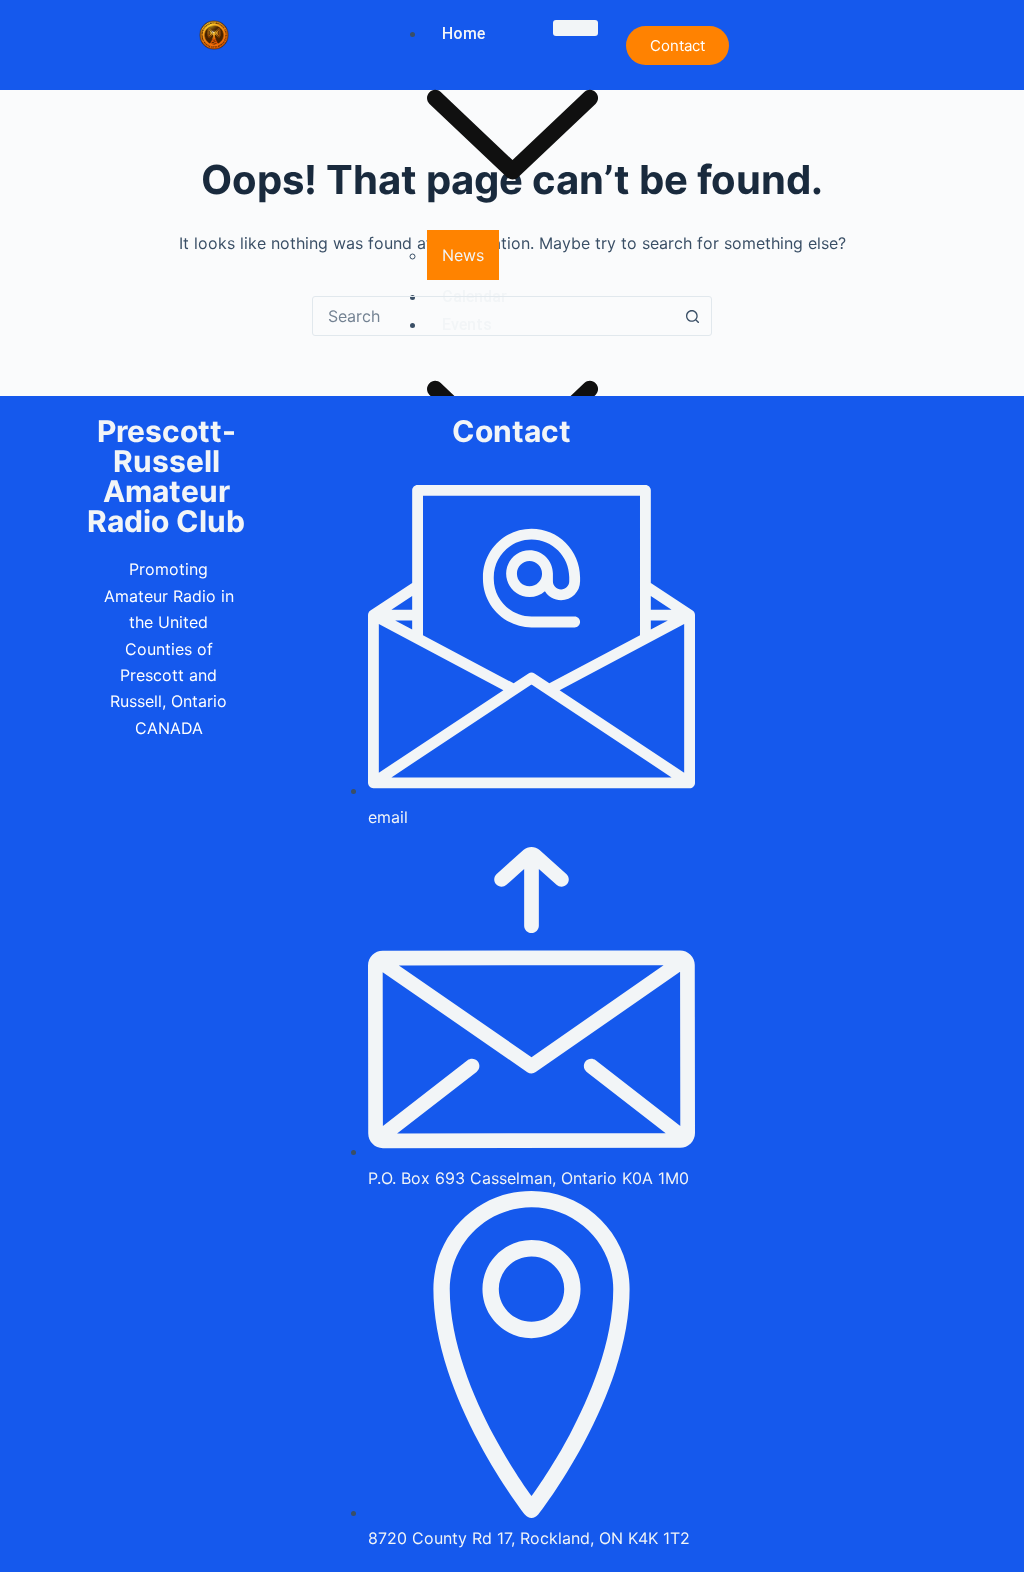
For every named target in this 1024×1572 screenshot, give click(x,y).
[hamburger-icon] (575, 28)
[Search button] (692, 316)
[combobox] (493, 316)
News (463, 255)
